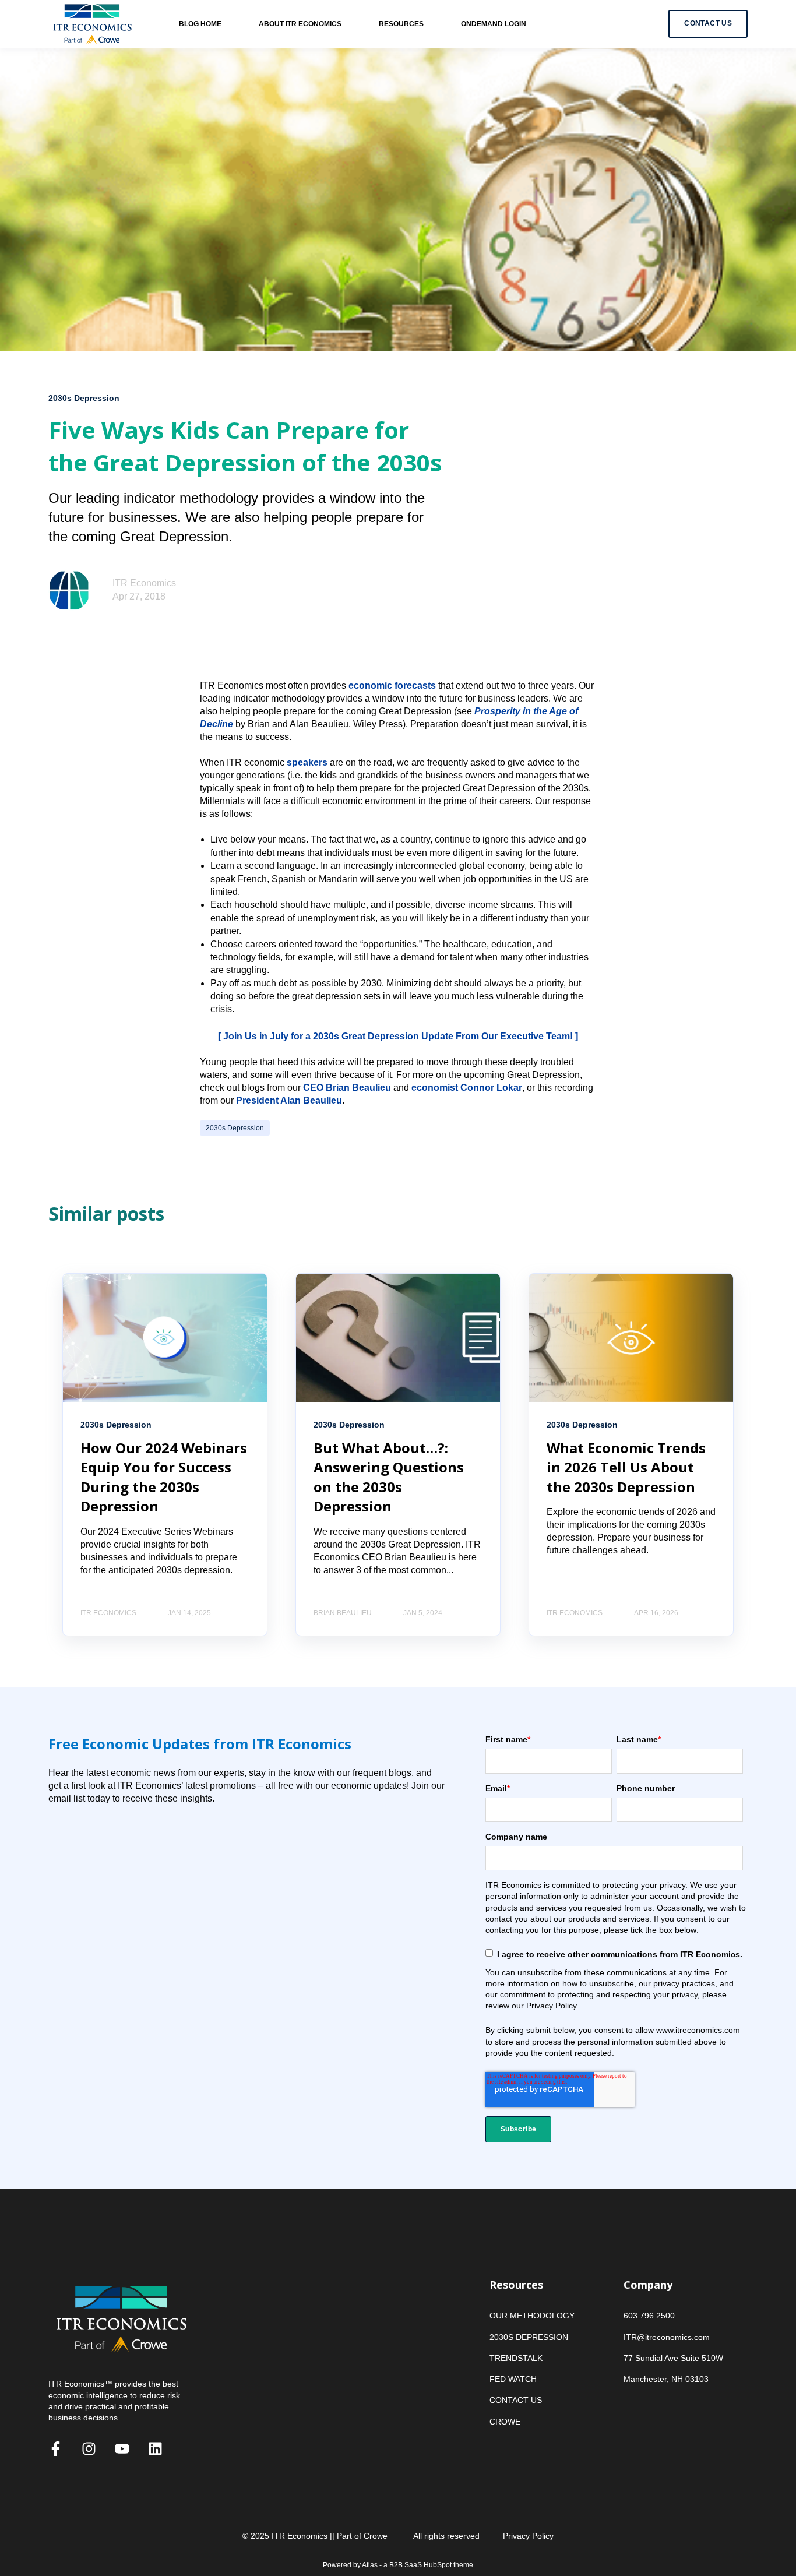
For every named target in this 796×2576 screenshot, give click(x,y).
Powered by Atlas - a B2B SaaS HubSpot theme (398, 2565)
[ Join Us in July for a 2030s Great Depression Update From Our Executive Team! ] (398, 1036)
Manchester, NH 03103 (666, 2379)
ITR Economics (144, 583)
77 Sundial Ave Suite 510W (673, 2358)
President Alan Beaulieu (289, 1100)
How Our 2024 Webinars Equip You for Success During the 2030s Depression (164, 1477)
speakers (307, 762)
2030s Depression (235, 1128)
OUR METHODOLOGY (532, 2316)
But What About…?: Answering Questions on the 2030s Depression (389, 1477)
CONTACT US (516, 2400)
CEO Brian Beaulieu (347, 1088)
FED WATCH (513, 2379)
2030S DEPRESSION (529, 2337)
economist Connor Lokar (467, 1088)
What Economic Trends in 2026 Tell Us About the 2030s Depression (626, 1467)
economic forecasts (392, 686)
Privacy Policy (528, 2536)
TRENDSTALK (516, 2358)
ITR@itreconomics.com (667, 2337)
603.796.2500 (649, 2316)
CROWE (505, 2422)
